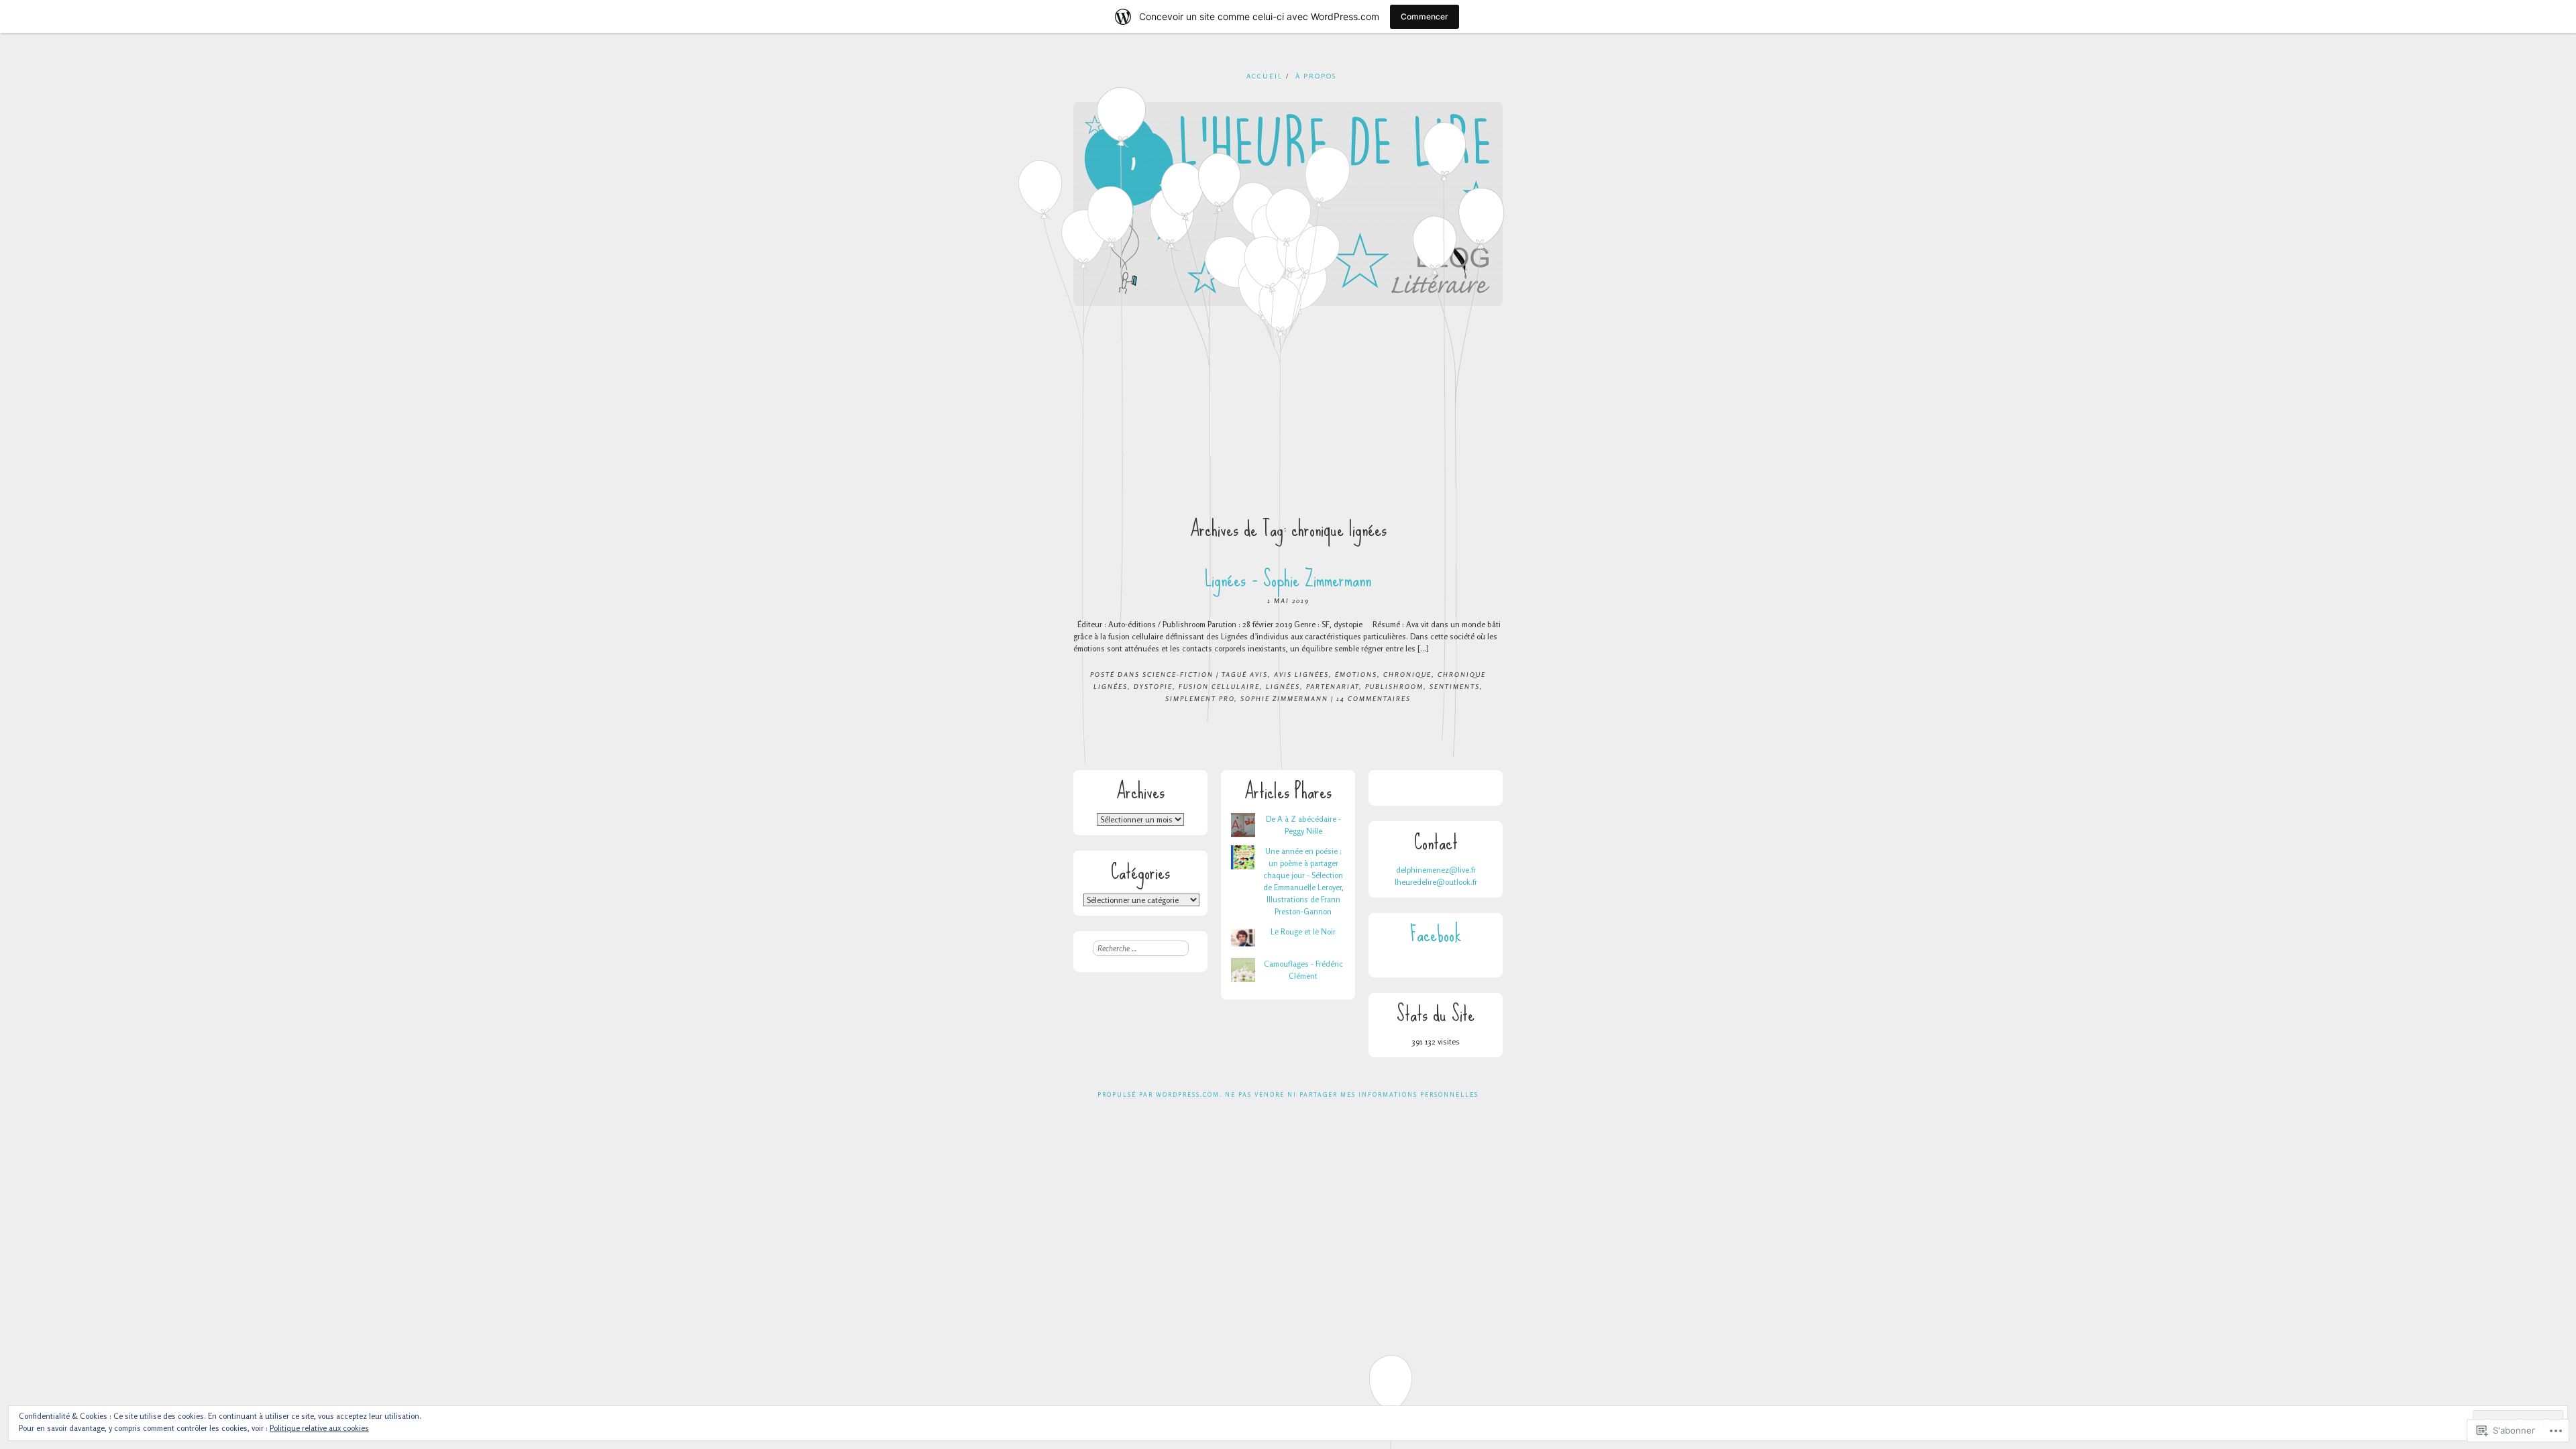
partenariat (1333, 686)
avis (1259, 674)
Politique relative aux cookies (319, 1428)
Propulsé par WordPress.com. (1160, 1094)
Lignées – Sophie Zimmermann (1288, 579)
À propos (1316, 76)
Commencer (1425, 16)
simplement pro (1200, 698)
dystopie (1153, 686)
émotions (1356, 674)
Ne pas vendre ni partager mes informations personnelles (1352, 1094)
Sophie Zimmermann (1284, 698)
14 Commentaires (1374, 698)
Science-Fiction (1178, 674)
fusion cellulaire (1219, 686)
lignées (1283, 686)
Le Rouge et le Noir (1303, 931)
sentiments (1455, 686)
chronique (1407, 674)
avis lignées (1301, 674)
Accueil (1265, 76)
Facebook (1436, 934)
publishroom (1394, 686)
